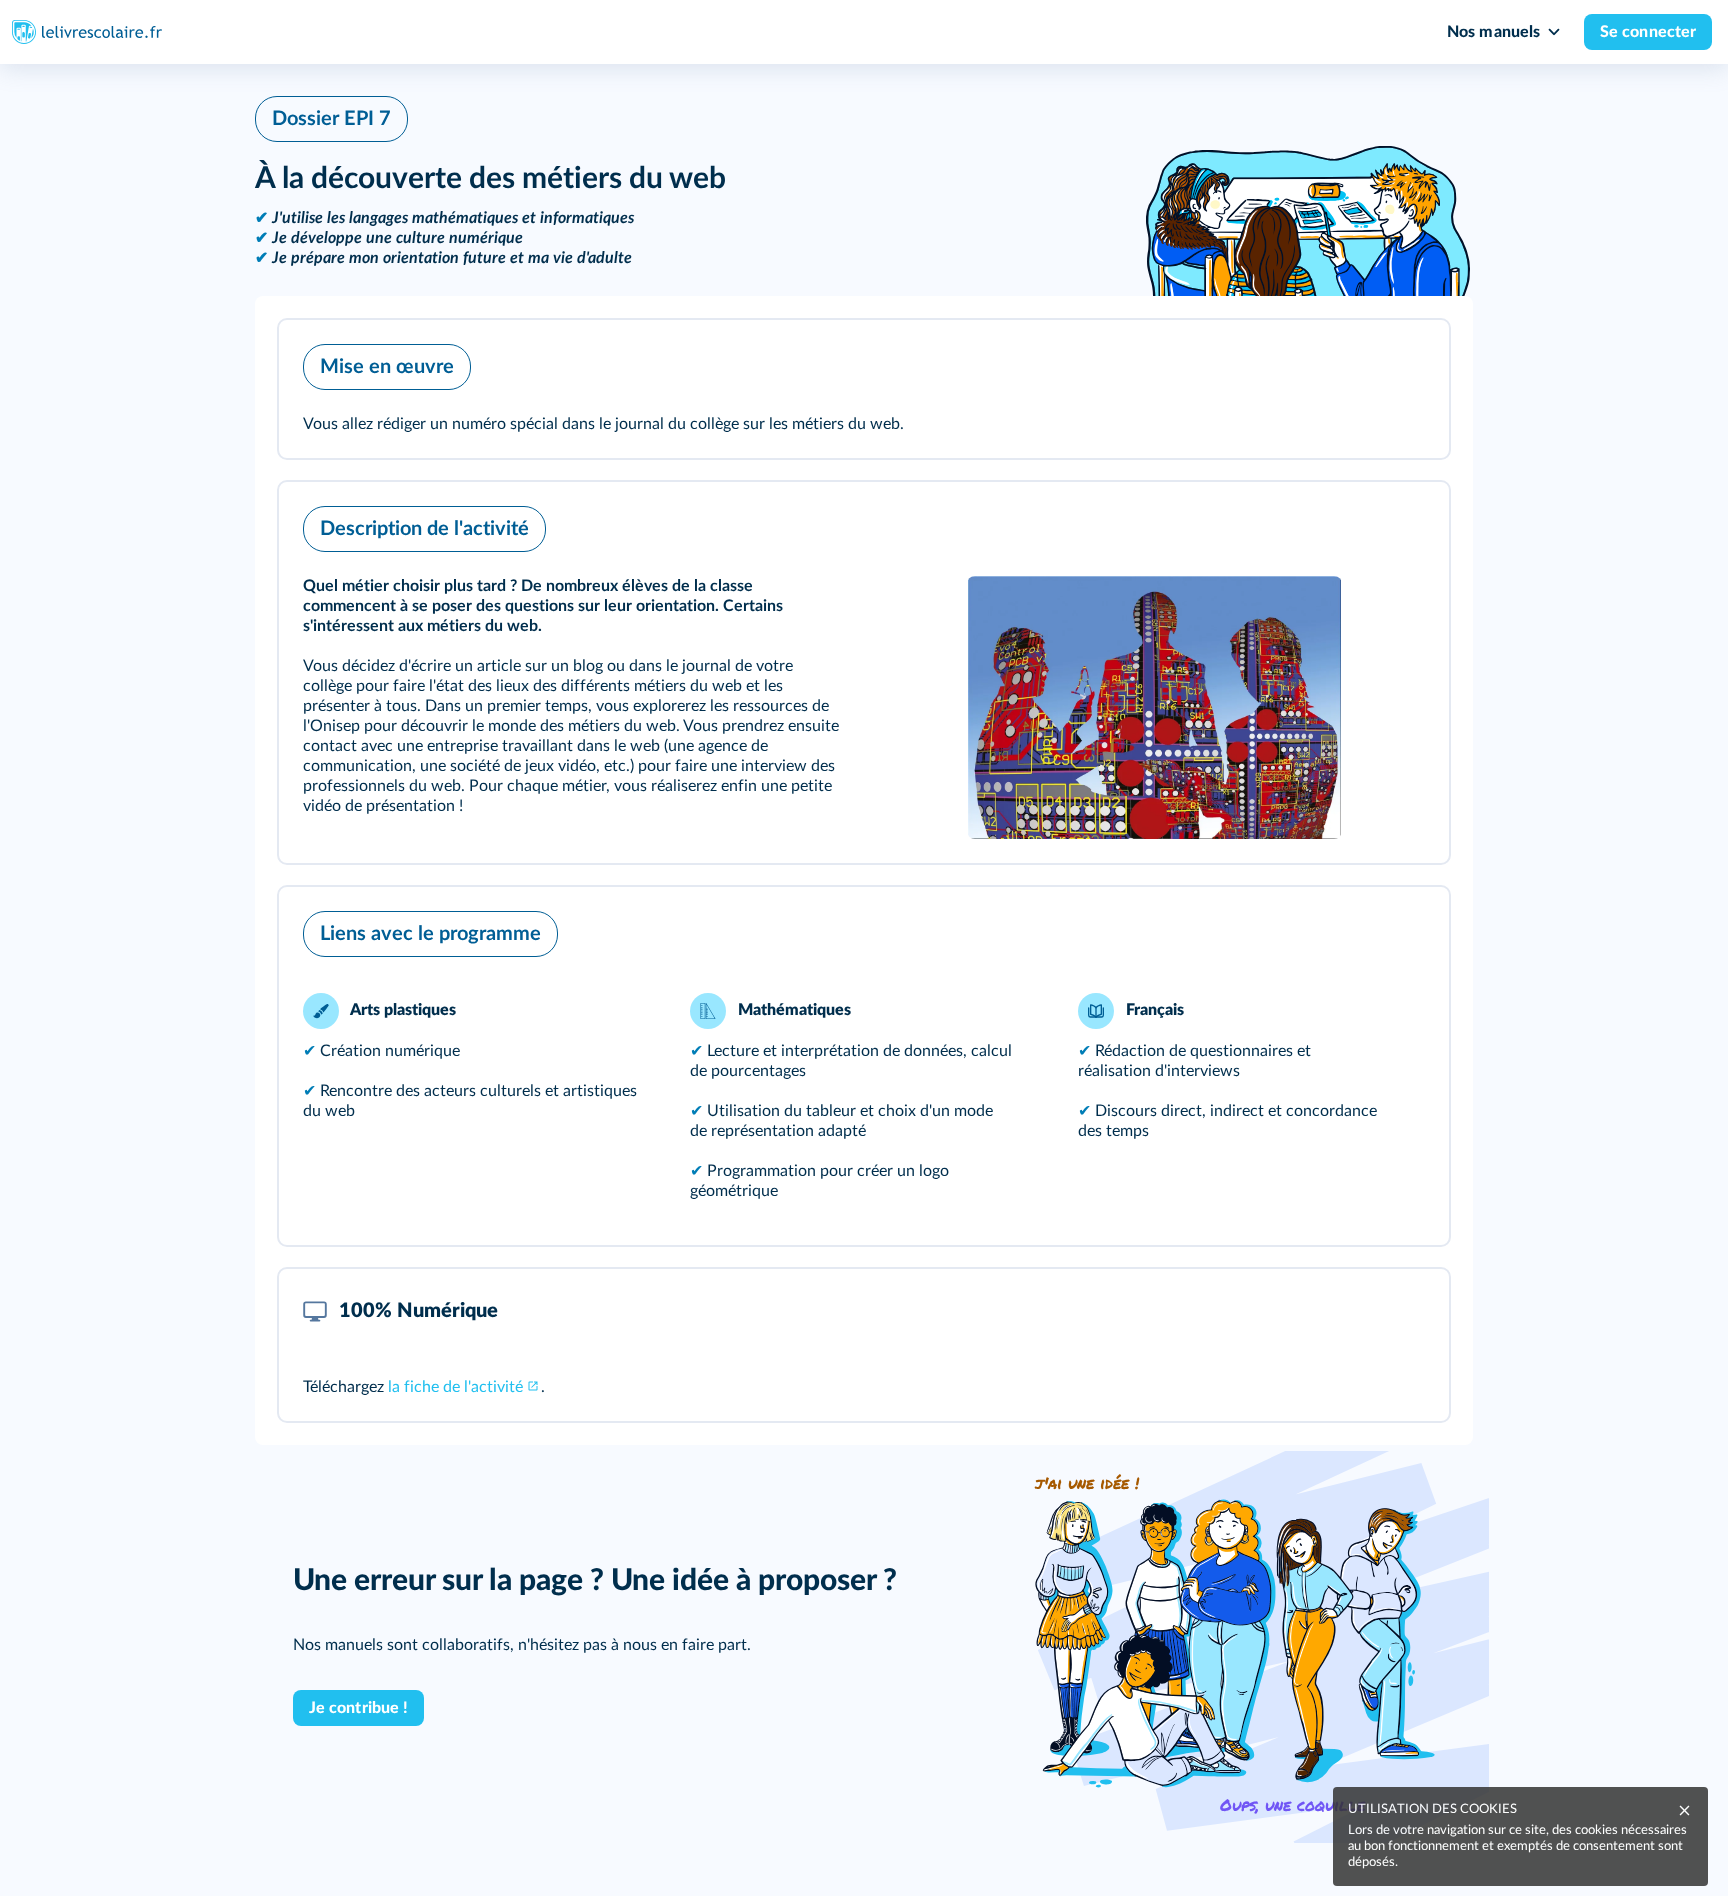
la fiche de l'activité (455, 1387)
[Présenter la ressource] (1403, 362)
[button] (864, 389)
